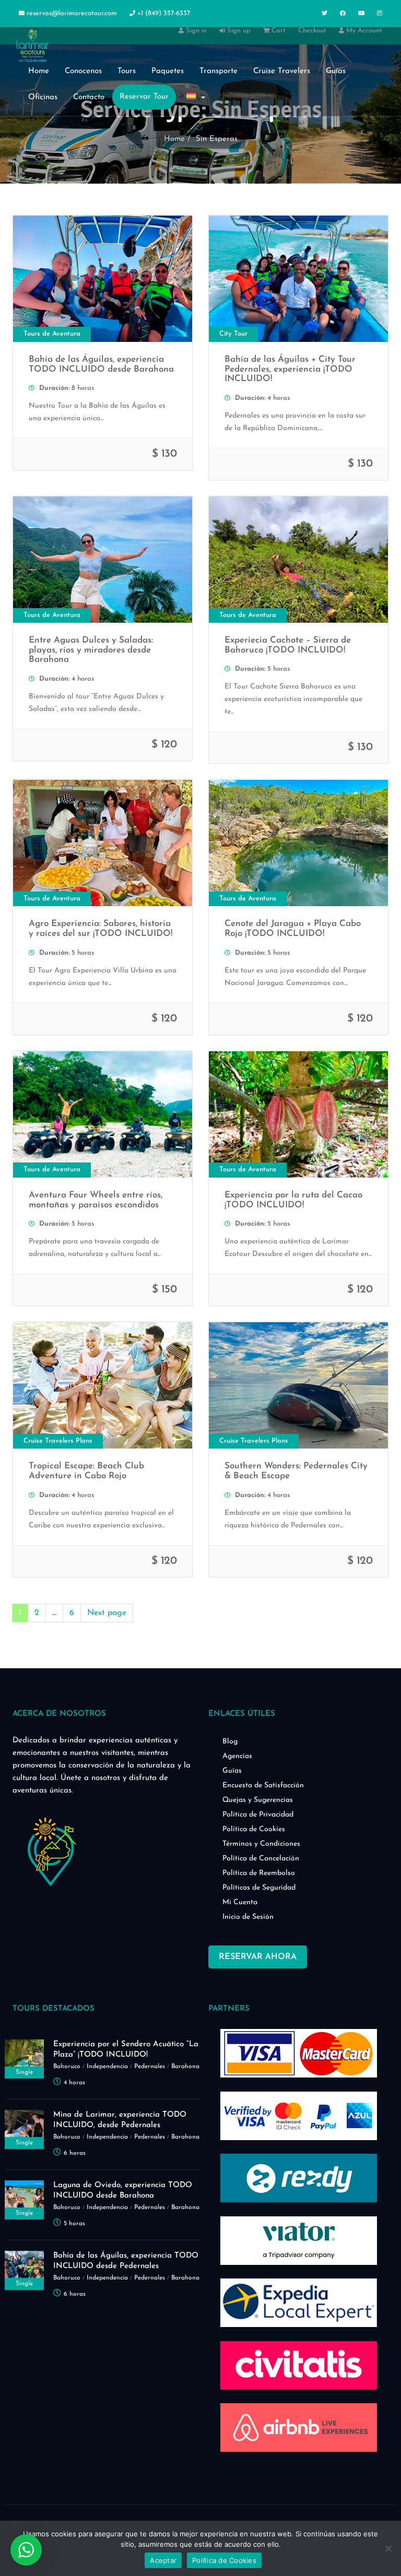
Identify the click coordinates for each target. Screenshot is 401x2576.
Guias (336, 71)
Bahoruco (67, 2067)
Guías (232, 1771)
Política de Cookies (254, 1829)
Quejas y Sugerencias (258, 1800)
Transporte (219, 71)
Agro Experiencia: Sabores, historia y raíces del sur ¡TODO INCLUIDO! (101, 929)
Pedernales (150, 2067)
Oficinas (43, 97)
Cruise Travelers (282, 71)
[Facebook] (343, 14)
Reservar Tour (144, 97)
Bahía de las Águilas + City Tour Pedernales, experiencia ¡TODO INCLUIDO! (290, 369)
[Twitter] (325, 14)
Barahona (185, 2067)
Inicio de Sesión (248, 1917)
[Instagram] (380, 14)
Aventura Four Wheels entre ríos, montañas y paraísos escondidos (96, 1200)
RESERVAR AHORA (258, 1957)
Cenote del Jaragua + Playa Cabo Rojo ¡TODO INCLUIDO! (293, 929)
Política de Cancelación (261, 1859)
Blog (230, 1742)
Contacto (89, 97)
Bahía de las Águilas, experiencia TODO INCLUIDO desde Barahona (101, 364)
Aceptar (163, 2560)
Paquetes (168, 71)
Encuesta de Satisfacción (263, 1785)
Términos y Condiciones (261, 1844)
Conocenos (83, 71)
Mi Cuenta (240, 1902)
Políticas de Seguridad (259, 1888)
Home (39, 71)
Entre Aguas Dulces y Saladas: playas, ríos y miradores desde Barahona (91, 650)
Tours (127, 71)
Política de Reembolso (259, 1873)
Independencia (107, 2067)
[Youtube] (361, 14)
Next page (107, 1613)
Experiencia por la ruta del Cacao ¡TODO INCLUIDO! (293, 1200)
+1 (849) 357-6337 (163, 13)
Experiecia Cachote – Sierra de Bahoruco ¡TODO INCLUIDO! (288, 645)
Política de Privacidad (258, 1815)
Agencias (237, 1756)
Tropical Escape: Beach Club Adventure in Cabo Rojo (86, 1471)
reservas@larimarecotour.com (72, 13)
